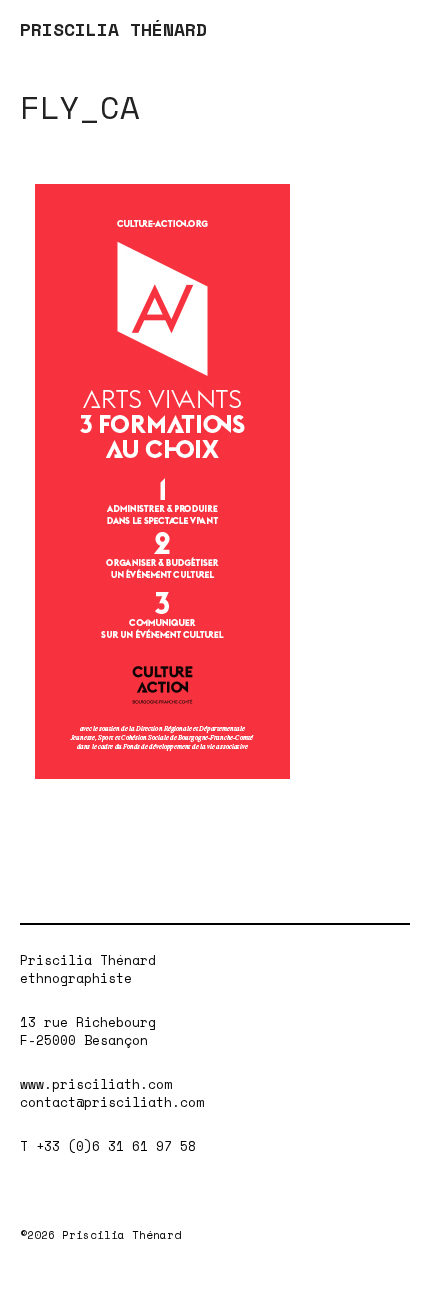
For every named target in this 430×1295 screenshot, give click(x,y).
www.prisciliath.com (96, 1084)
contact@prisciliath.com (112, 1102)
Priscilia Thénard (88, 960)
